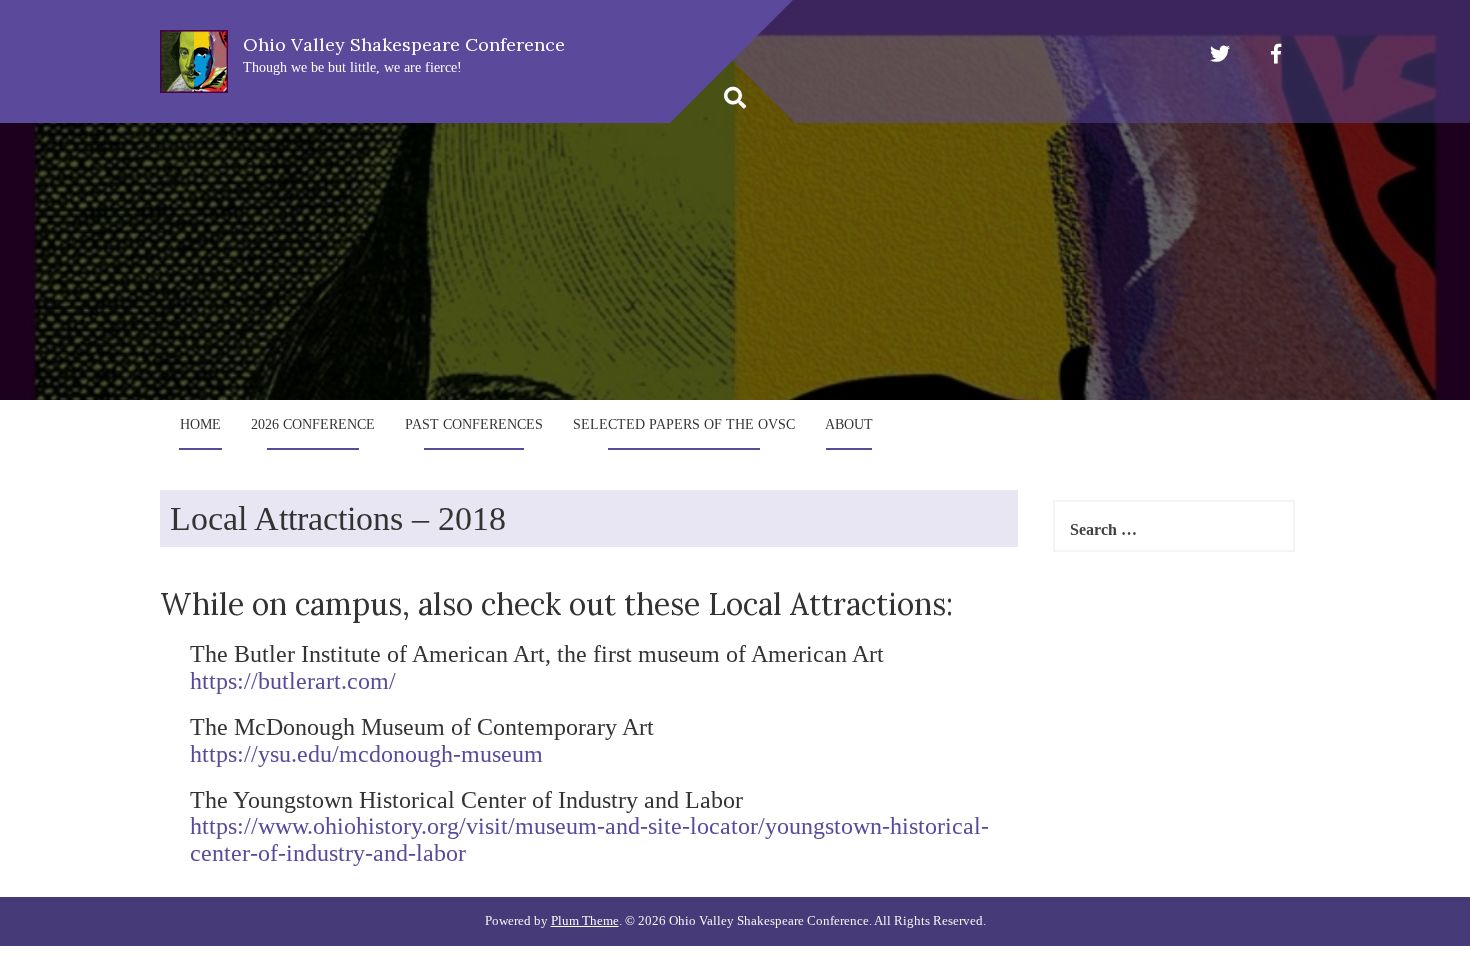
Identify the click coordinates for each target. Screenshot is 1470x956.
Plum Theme (585, 920)
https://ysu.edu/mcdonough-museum (366, 754)
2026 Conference (313, 424)
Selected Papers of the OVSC (684, 424)
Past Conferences (474, 424)
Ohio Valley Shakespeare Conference (404, 44)
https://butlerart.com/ (293, 681)
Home (200, 424)
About (849, 424)
